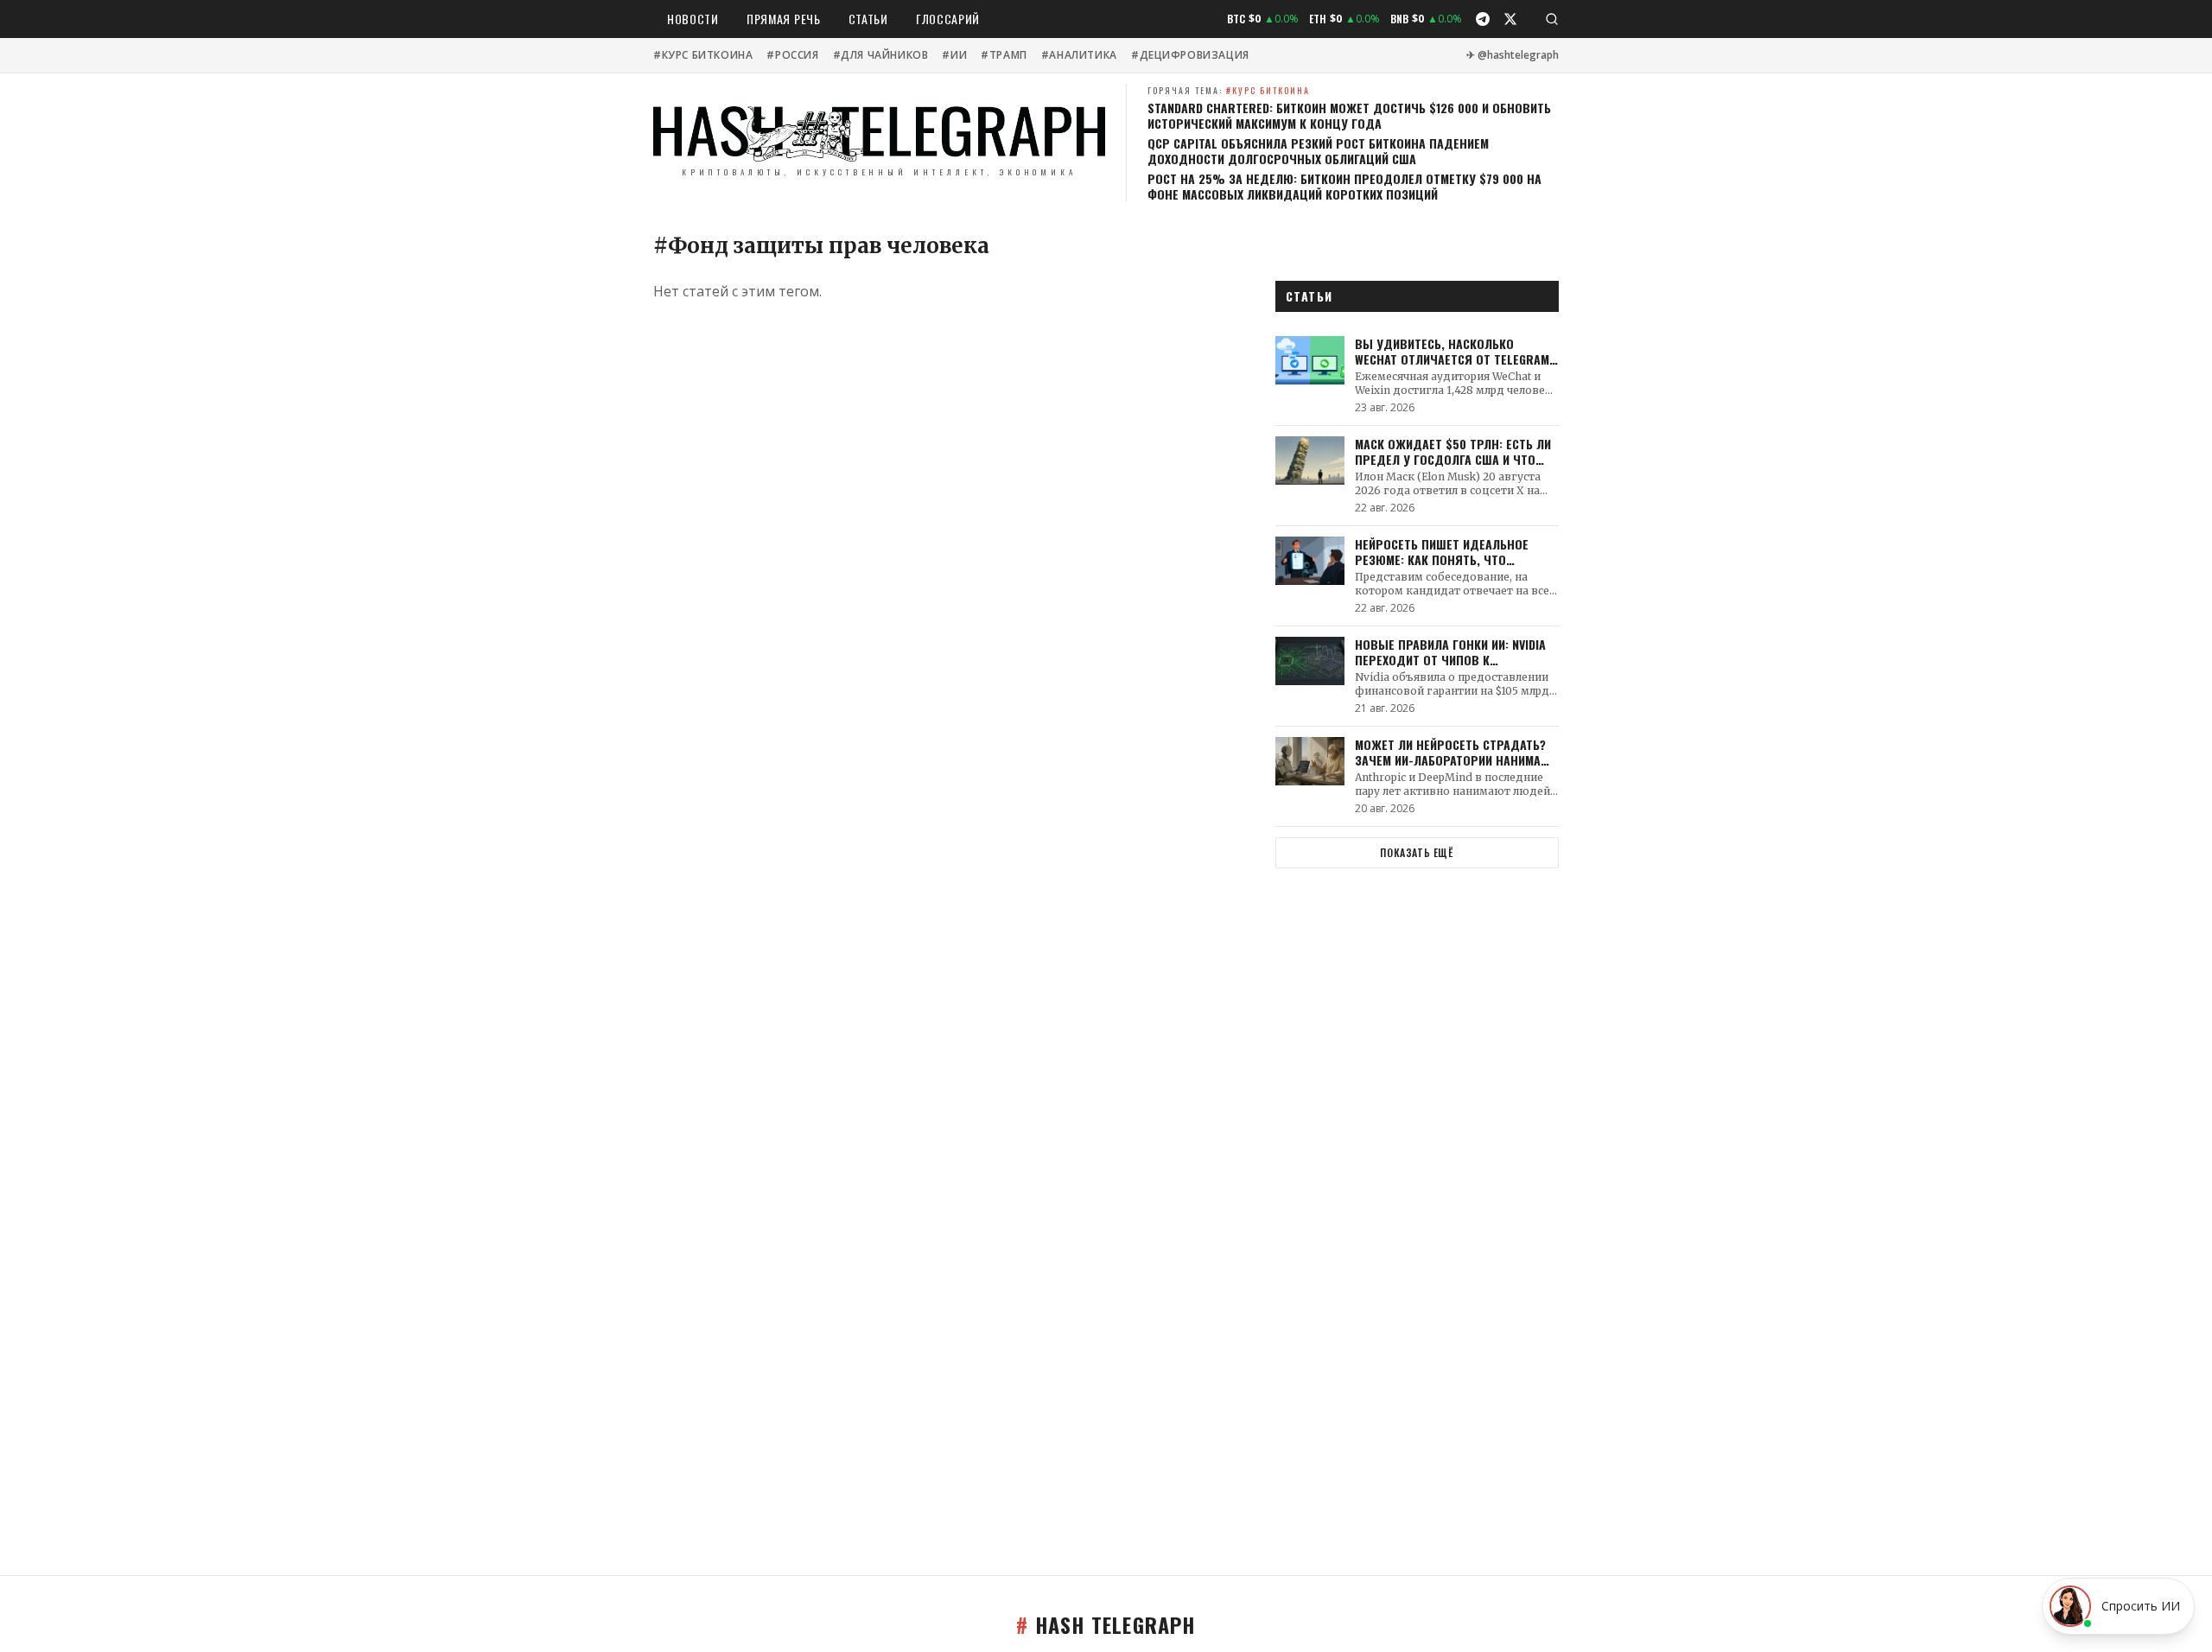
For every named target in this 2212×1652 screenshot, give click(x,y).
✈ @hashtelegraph (1513, 55)
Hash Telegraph (1106, 1624)
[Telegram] (1483, 19)
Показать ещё (1417, 852)
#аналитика (1079, 55)
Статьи (868, 19)
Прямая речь (784, 19)
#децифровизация (1190, 55)
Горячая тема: (1229, 90)
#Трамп (1004, 55)
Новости (693, 19)
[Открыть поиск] (1552, 19)
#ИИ (954, 55)
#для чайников (881, 55)
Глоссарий (948, 19)
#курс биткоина (703, 55)
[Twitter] (1510, 19)
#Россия (792, 55)
